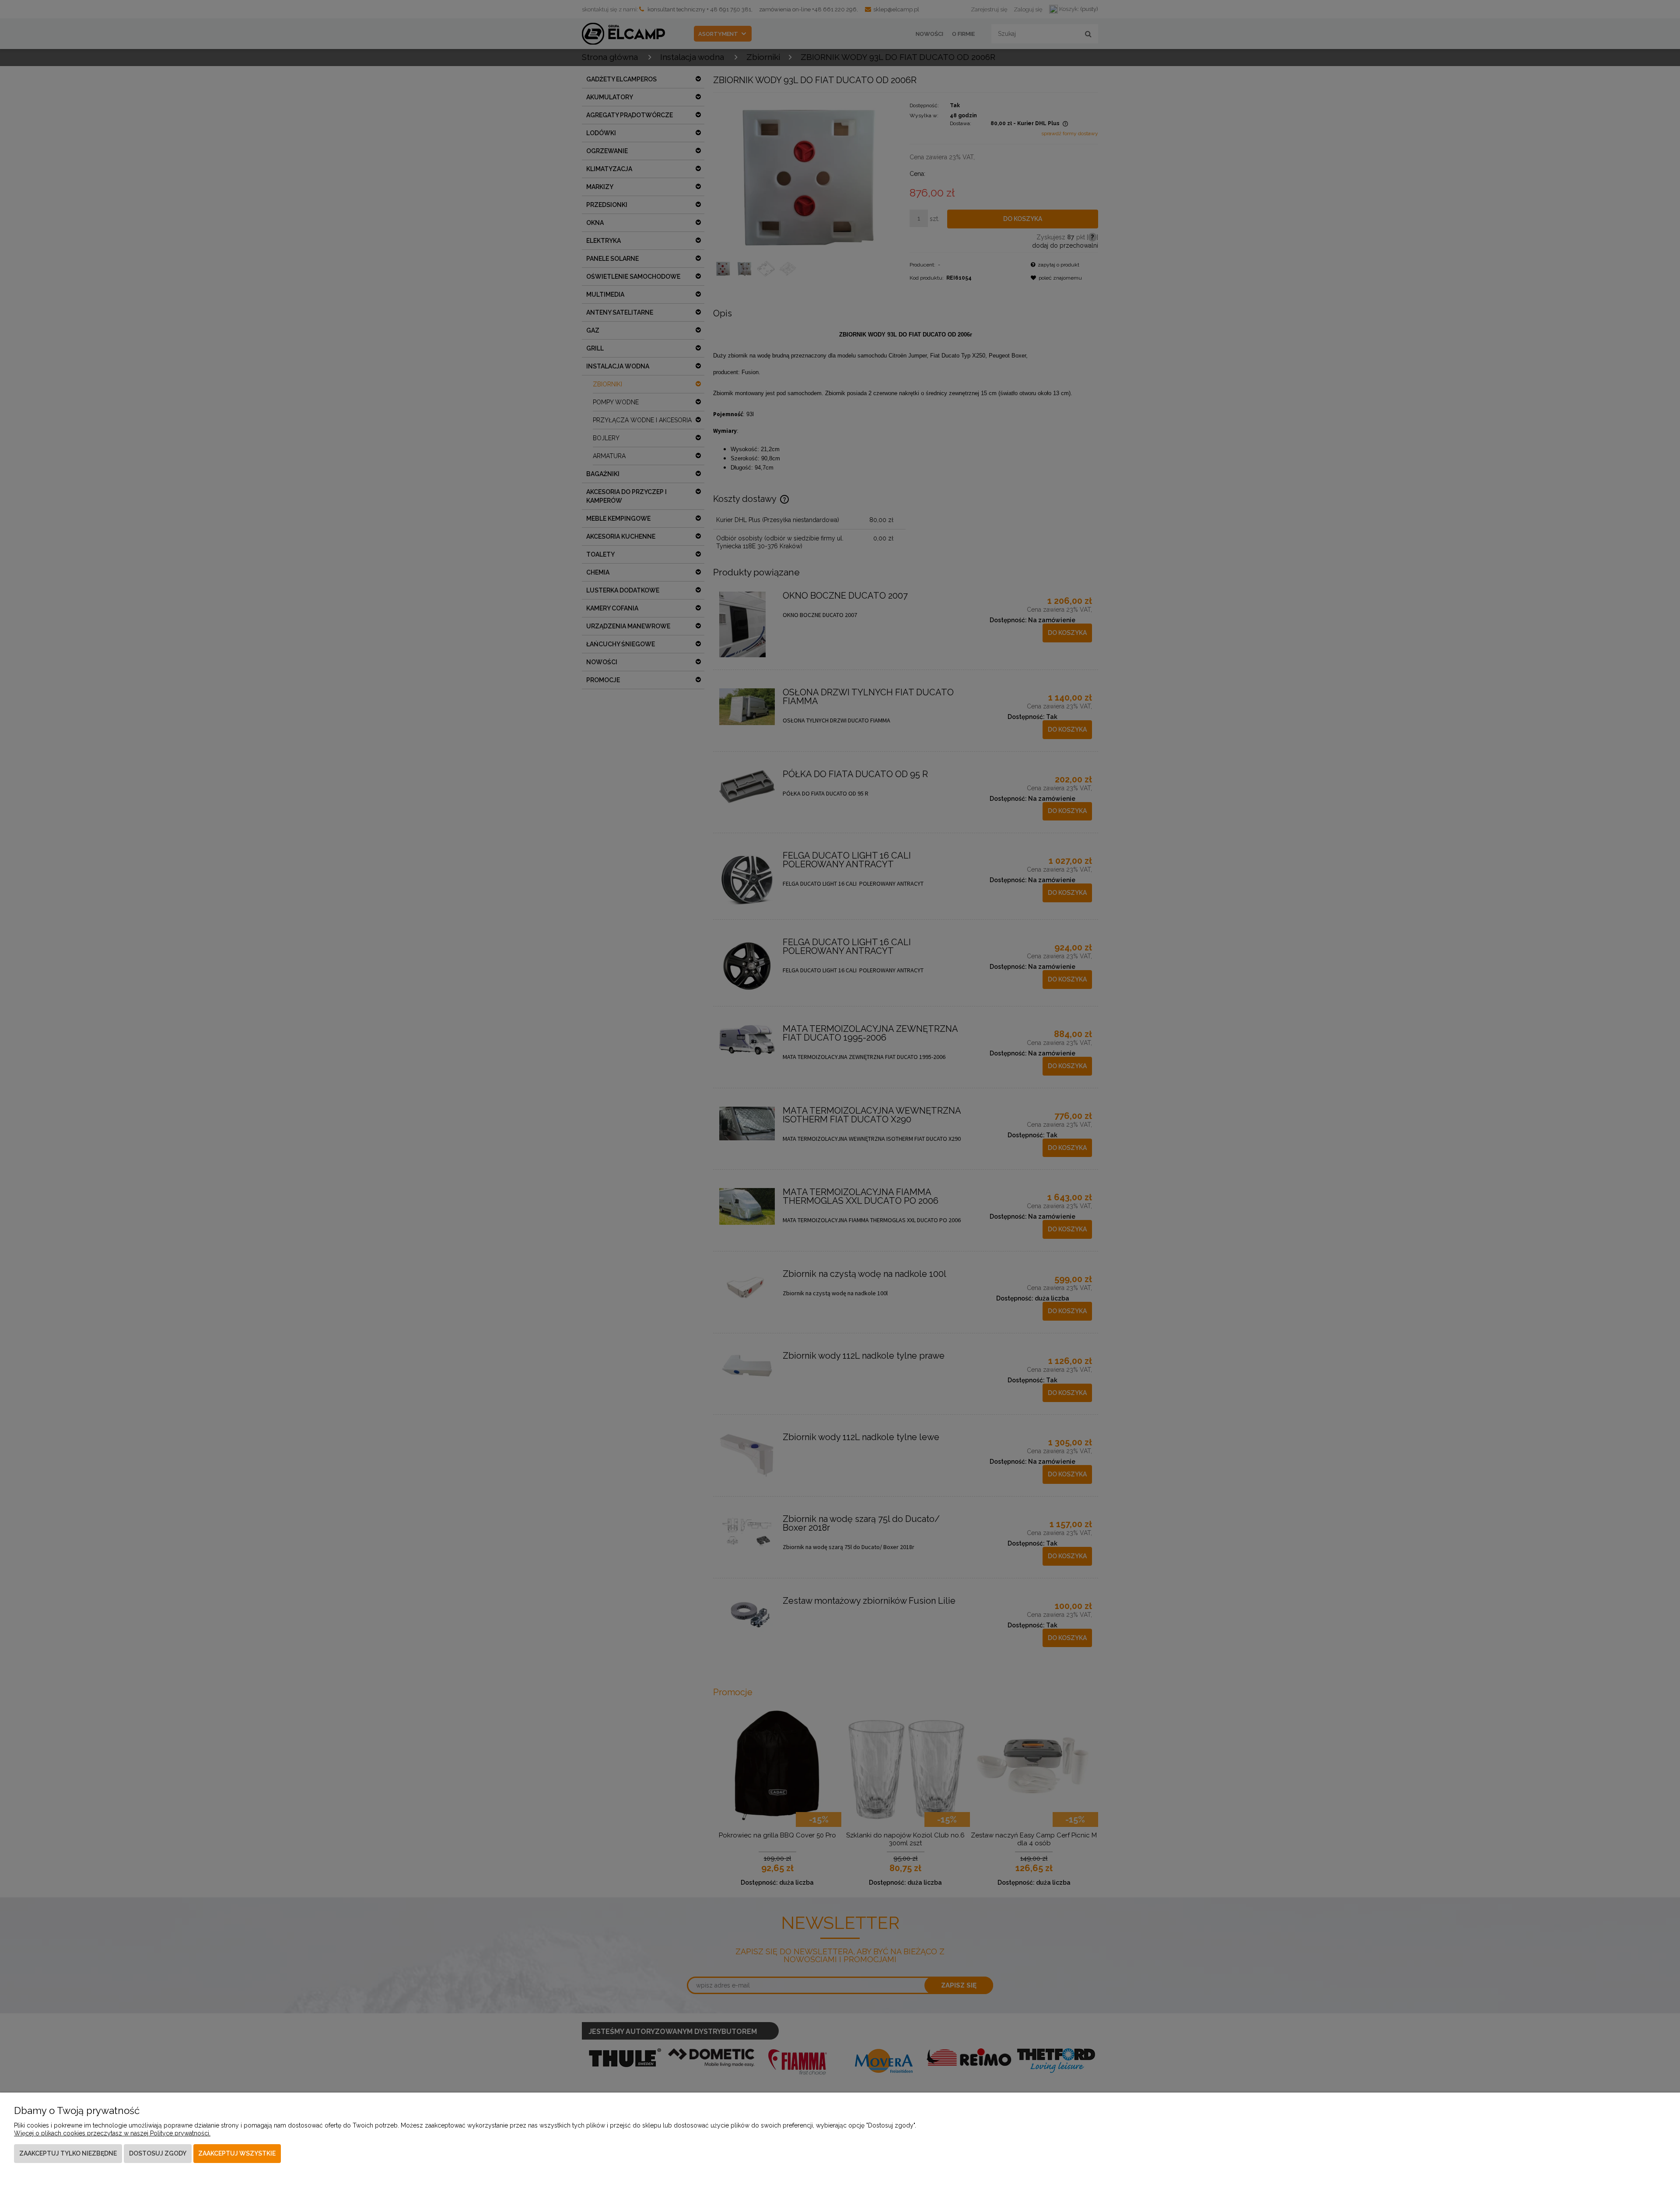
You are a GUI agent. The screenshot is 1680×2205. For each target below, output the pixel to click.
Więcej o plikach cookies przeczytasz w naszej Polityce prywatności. (112, 2133)
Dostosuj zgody (158, 2153)
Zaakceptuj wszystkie (237, 2153)
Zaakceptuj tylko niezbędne (68, 2153)
